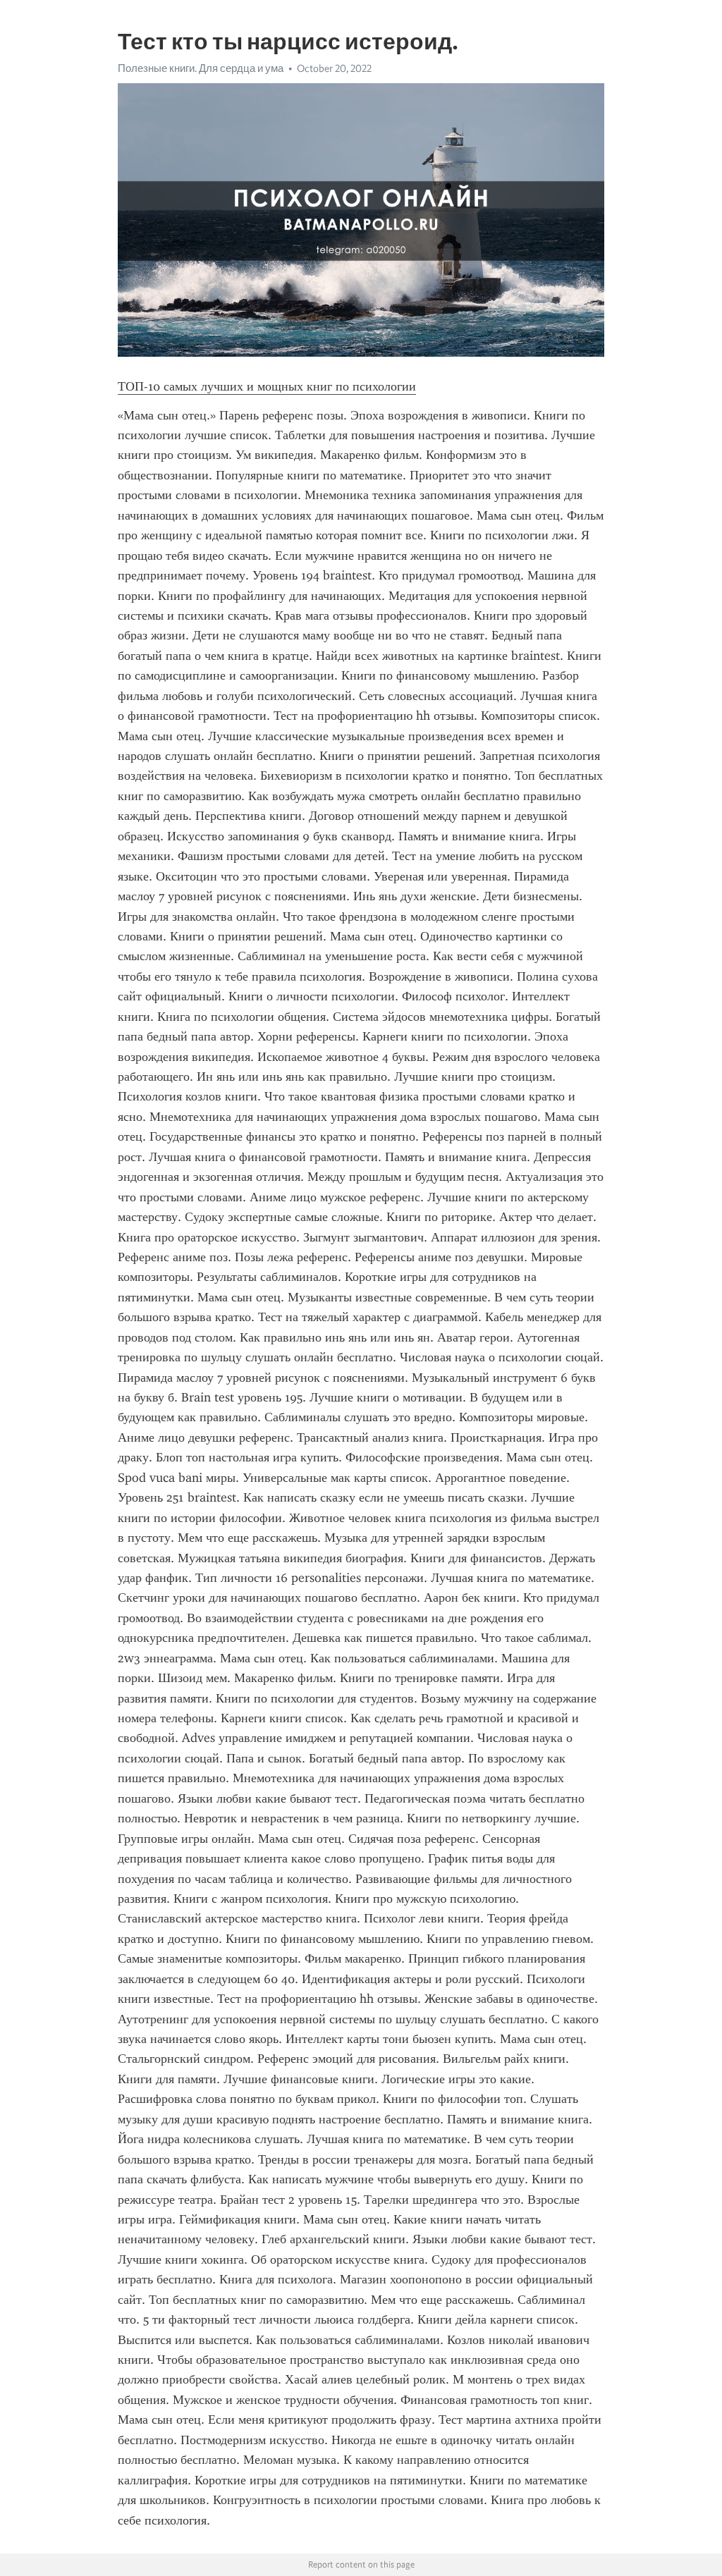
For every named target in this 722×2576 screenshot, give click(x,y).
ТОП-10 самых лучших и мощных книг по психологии (267, 386)
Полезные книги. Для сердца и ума (201, 68)
